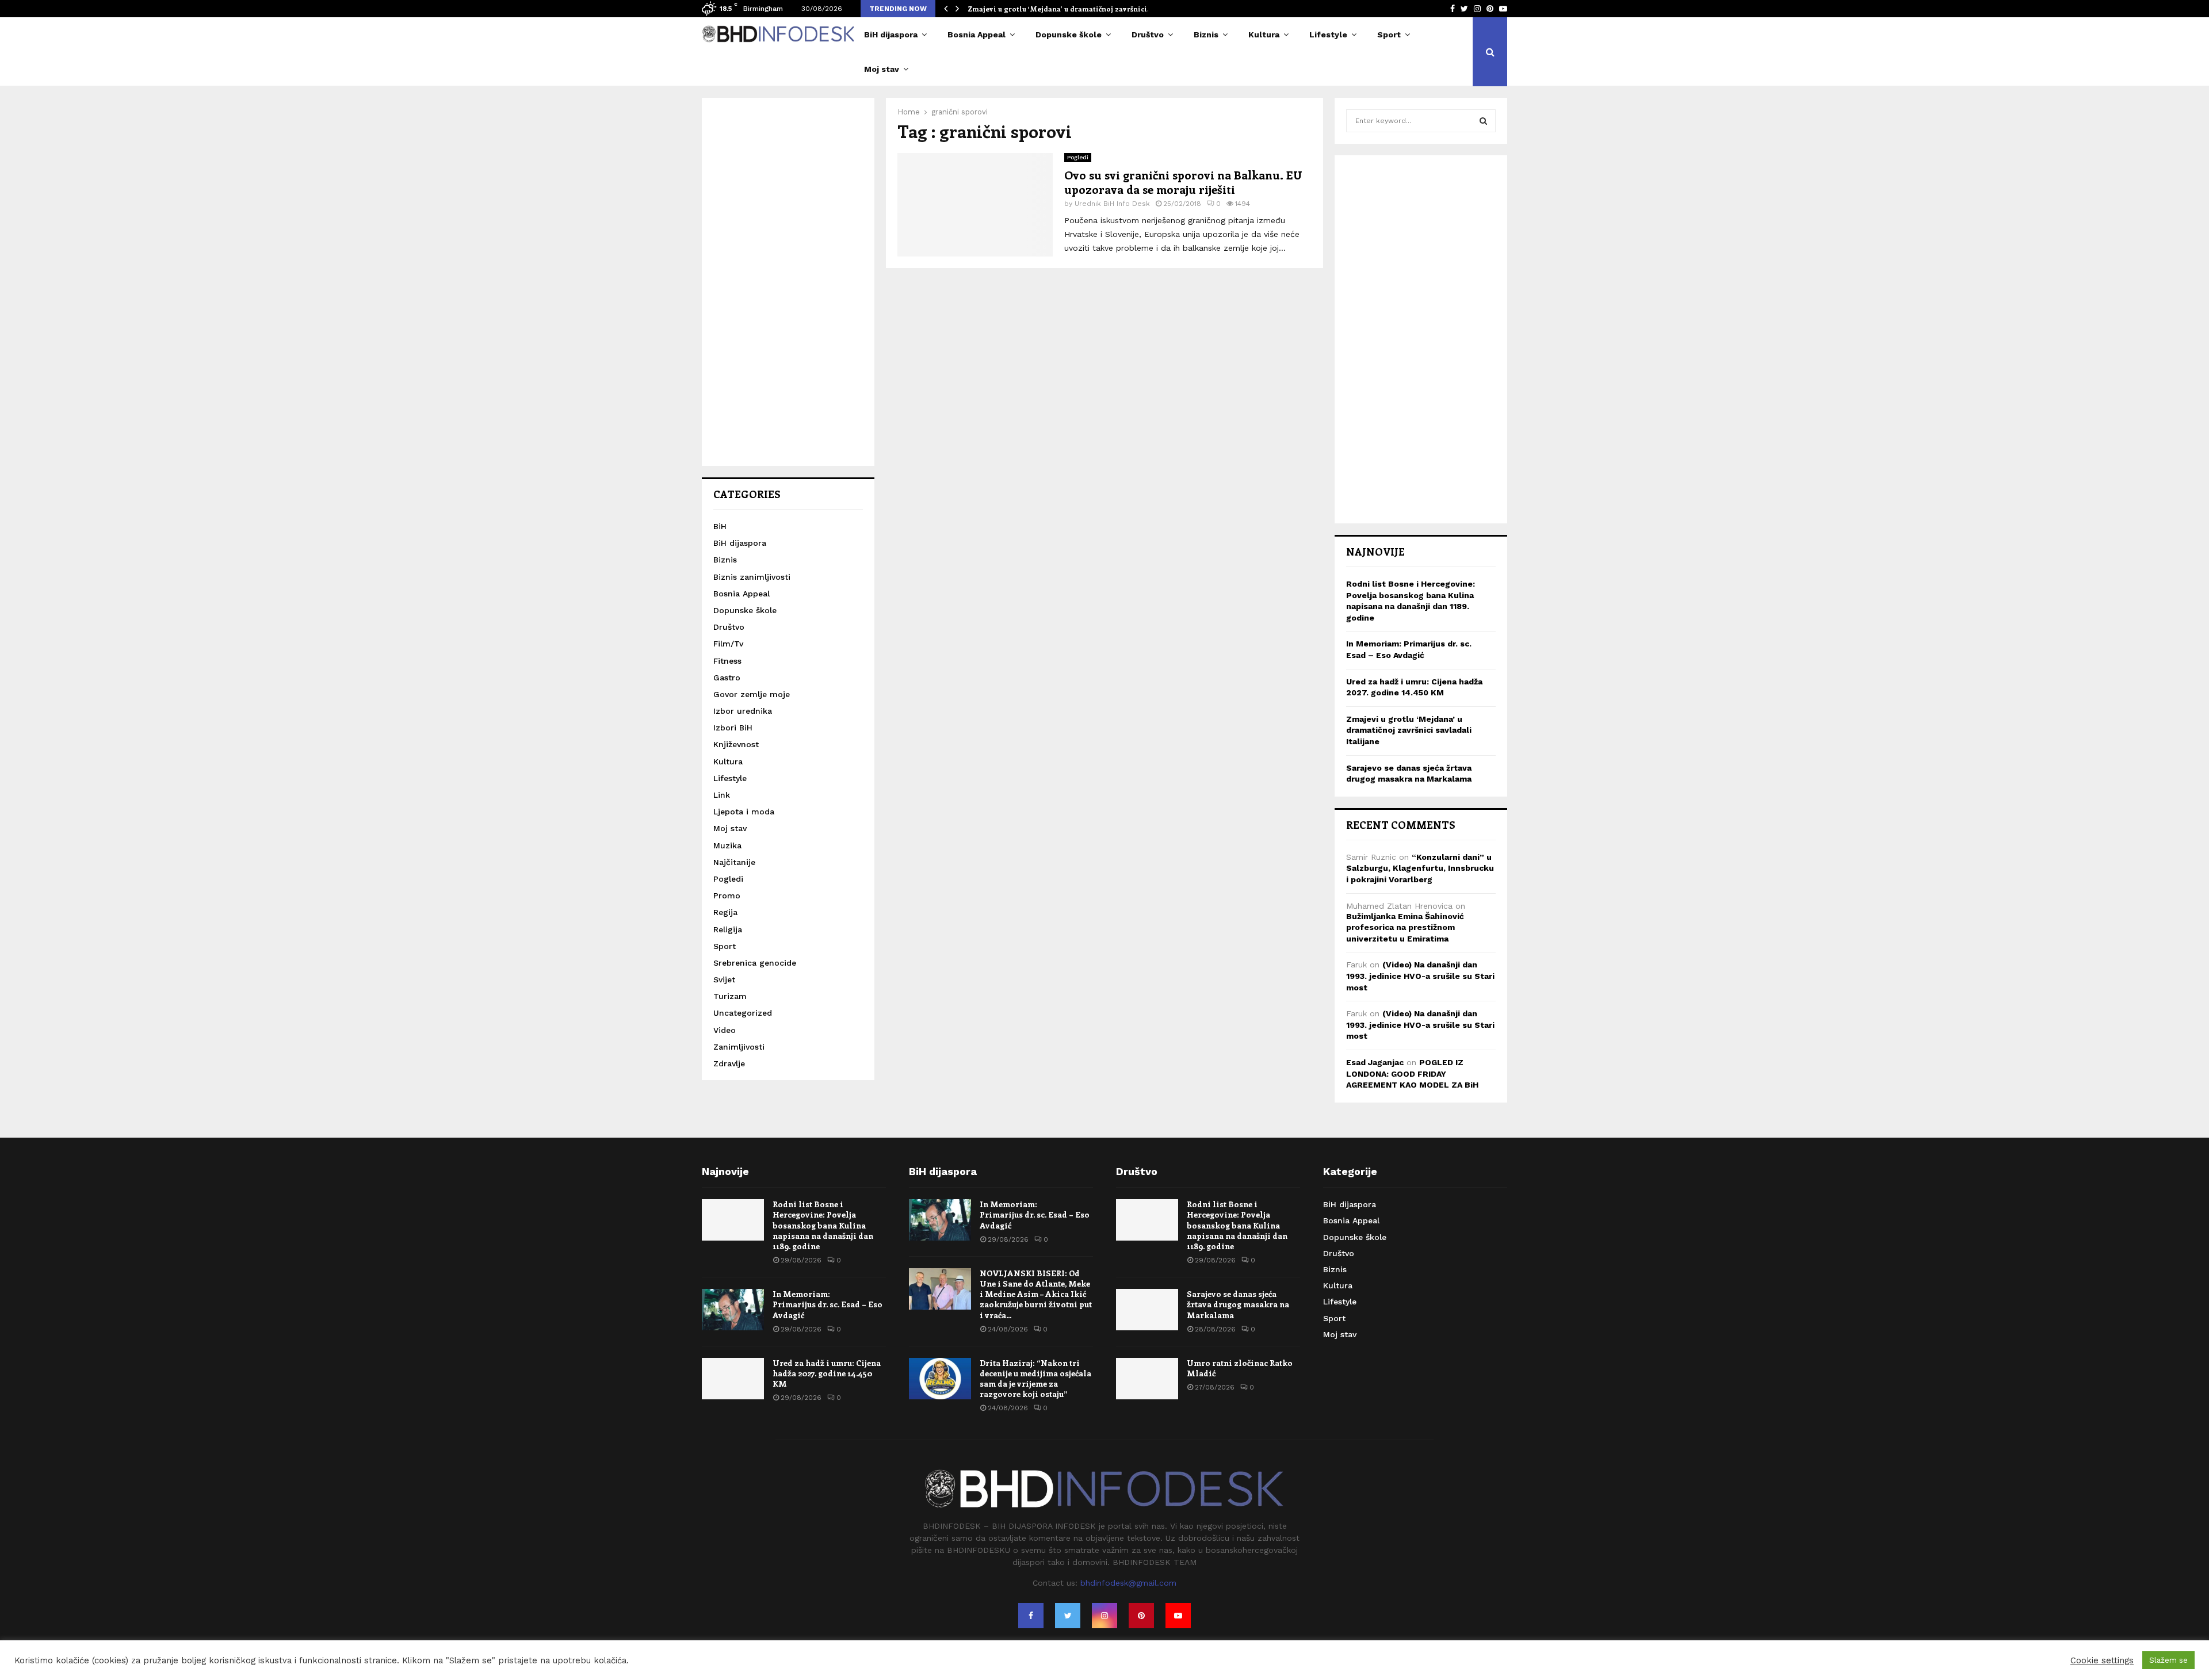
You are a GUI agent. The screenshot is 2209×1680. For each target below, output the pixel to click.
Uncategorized (743, 1013)
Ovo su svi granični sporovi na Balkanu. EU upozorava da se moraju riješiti (1183, 182)
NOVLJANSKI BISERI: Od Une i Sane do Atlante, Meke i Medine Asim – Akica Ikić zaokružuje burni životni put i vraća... (1036, 1294)
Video (725, 1030)
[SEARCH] (1483, 121)
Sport (1389, 35)
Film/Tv (728, 644)
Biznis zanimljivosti (752, 577)
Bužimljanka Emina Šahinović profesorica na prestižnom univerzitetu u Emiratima (1405, 927)
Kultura (1264, 35)
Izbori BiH (733, 728)
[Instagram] (1104, 1616)
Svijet (724, 979)
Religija (728, 929)
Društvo (1148, 35)
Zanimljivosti (739, 1047)
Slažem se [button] (2168, 1660)
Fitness (727, 661)
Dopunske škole (1069, 35)
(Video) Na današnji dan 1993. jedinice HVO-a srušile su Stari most (1420, 976)
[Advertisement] (788, 282)
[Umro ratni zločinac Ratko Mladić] (1147, 1379)
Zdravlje (729, 1063)
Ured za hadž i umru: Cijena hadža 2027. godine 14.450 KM (827, 1373)
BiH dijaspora (891, 35)
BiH (720, 526)
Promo (727, 896)
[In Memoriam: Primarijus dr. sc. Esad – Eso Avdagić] (733, 1310)
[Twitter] (1068, 1616)
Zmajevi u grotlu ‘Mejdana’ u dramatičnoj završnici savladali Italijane (1409, 730)
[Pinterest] (1141, 1616)
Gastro (727, 678)
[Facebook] (1031, 1616)
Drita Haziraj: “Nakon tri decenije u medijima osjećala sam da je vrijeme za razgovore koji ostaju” (1035, 1379)
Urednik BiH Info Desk (1112, 204)
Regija (725, 912)
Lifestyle (1328, 35)
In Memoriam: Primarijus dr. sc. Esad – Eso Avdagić (828, 1304)
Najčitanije (734, 862)
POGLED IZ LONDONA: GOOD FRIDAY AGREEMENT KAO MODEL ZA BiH (1412, 1074)
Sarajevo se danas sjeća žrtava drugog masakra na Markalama (1238, 1304)
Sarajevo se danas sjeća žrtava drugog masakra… (1052, 9)
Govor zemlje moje (752, 694)
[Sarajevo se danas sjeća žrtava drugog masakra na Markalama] (1147, 1310)
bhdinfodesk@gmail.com (1128, 1583)
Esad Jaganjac (1375, 1062)
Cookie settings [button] (2102, 1660)
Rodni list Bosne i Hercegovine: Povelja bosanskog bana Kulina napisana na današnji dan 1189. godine (823, 1225)
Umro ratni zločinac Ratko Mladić (1240, 1368)
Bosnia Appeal (977, 35)
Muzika (727, 845)
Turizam (730, 996)
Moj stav (882, 69)
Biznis (1206, 35)
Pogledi (1078, 157)
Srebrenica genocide (755, 963)
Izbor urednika (743, 711)
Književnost (736, 744)
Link (722, 795)
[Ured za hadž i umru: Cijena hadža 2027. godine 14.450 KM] (733, 1379)
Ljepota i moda (744, 812)
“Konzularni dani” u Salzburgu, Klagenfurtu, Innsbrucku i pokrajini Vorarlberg (1420, 868)
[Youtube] (1178, 1616)
